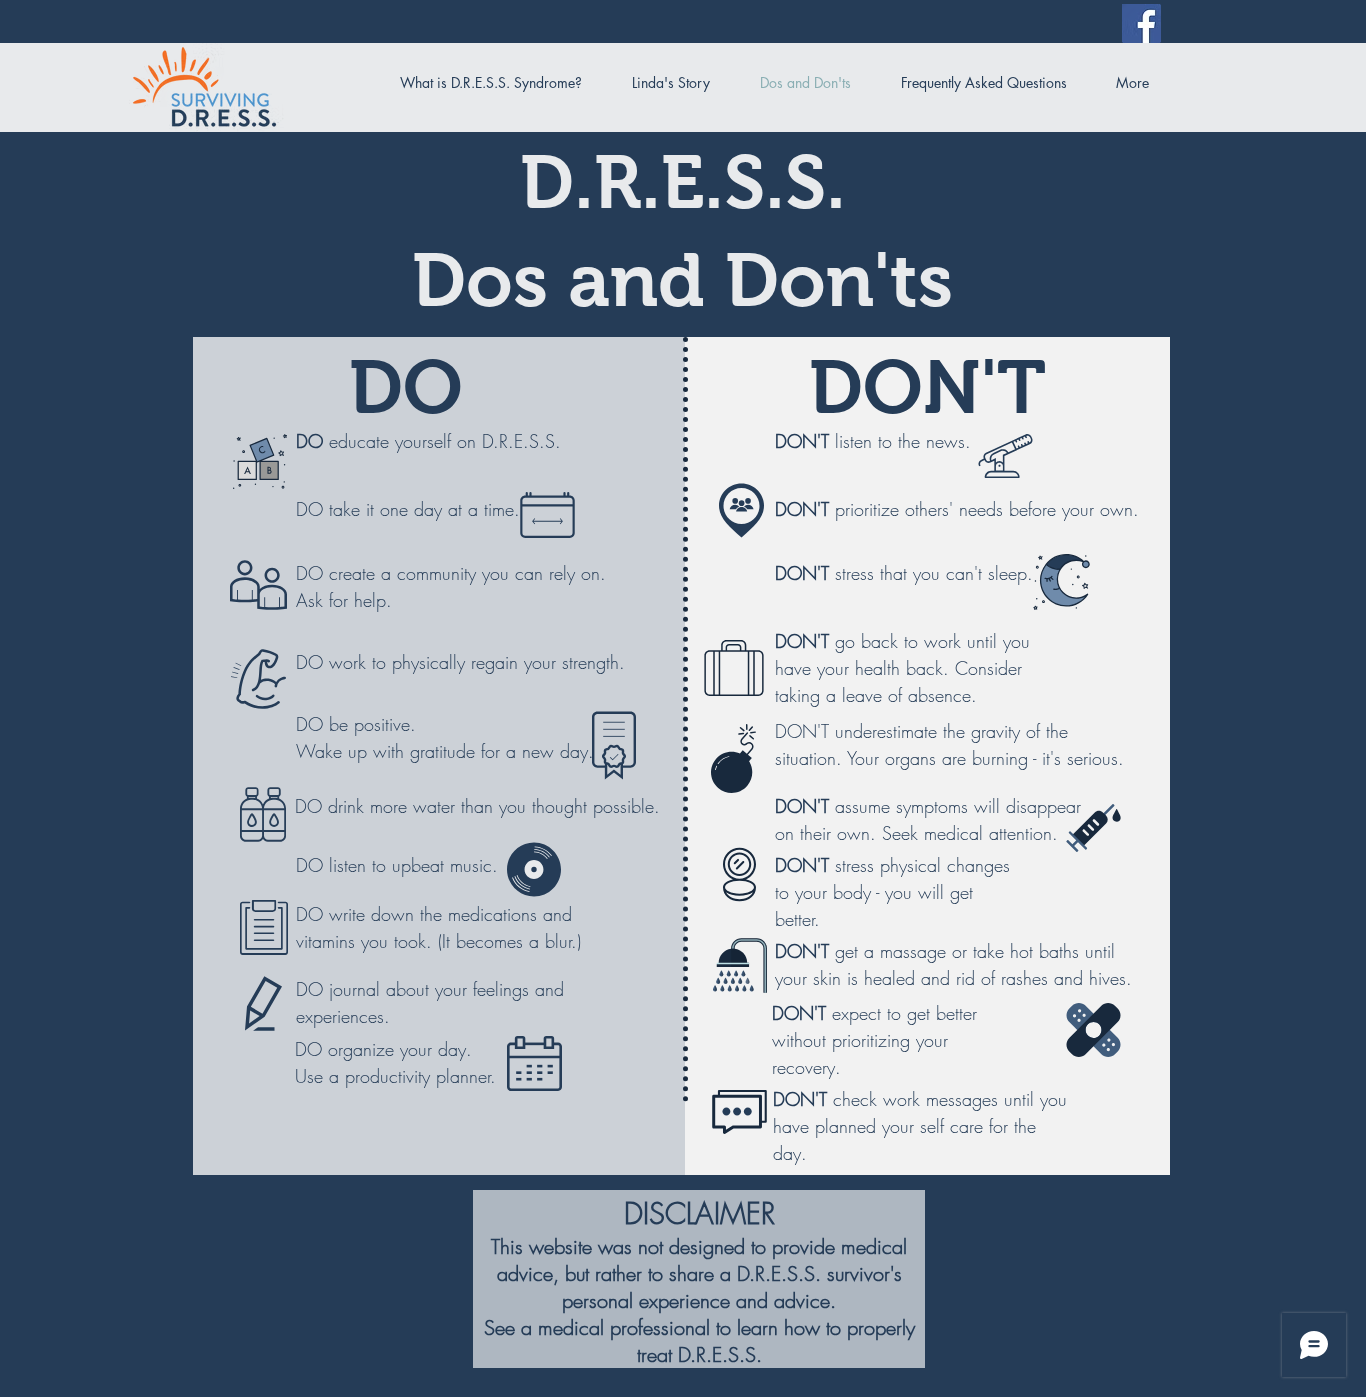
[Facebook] (1141, 23)
